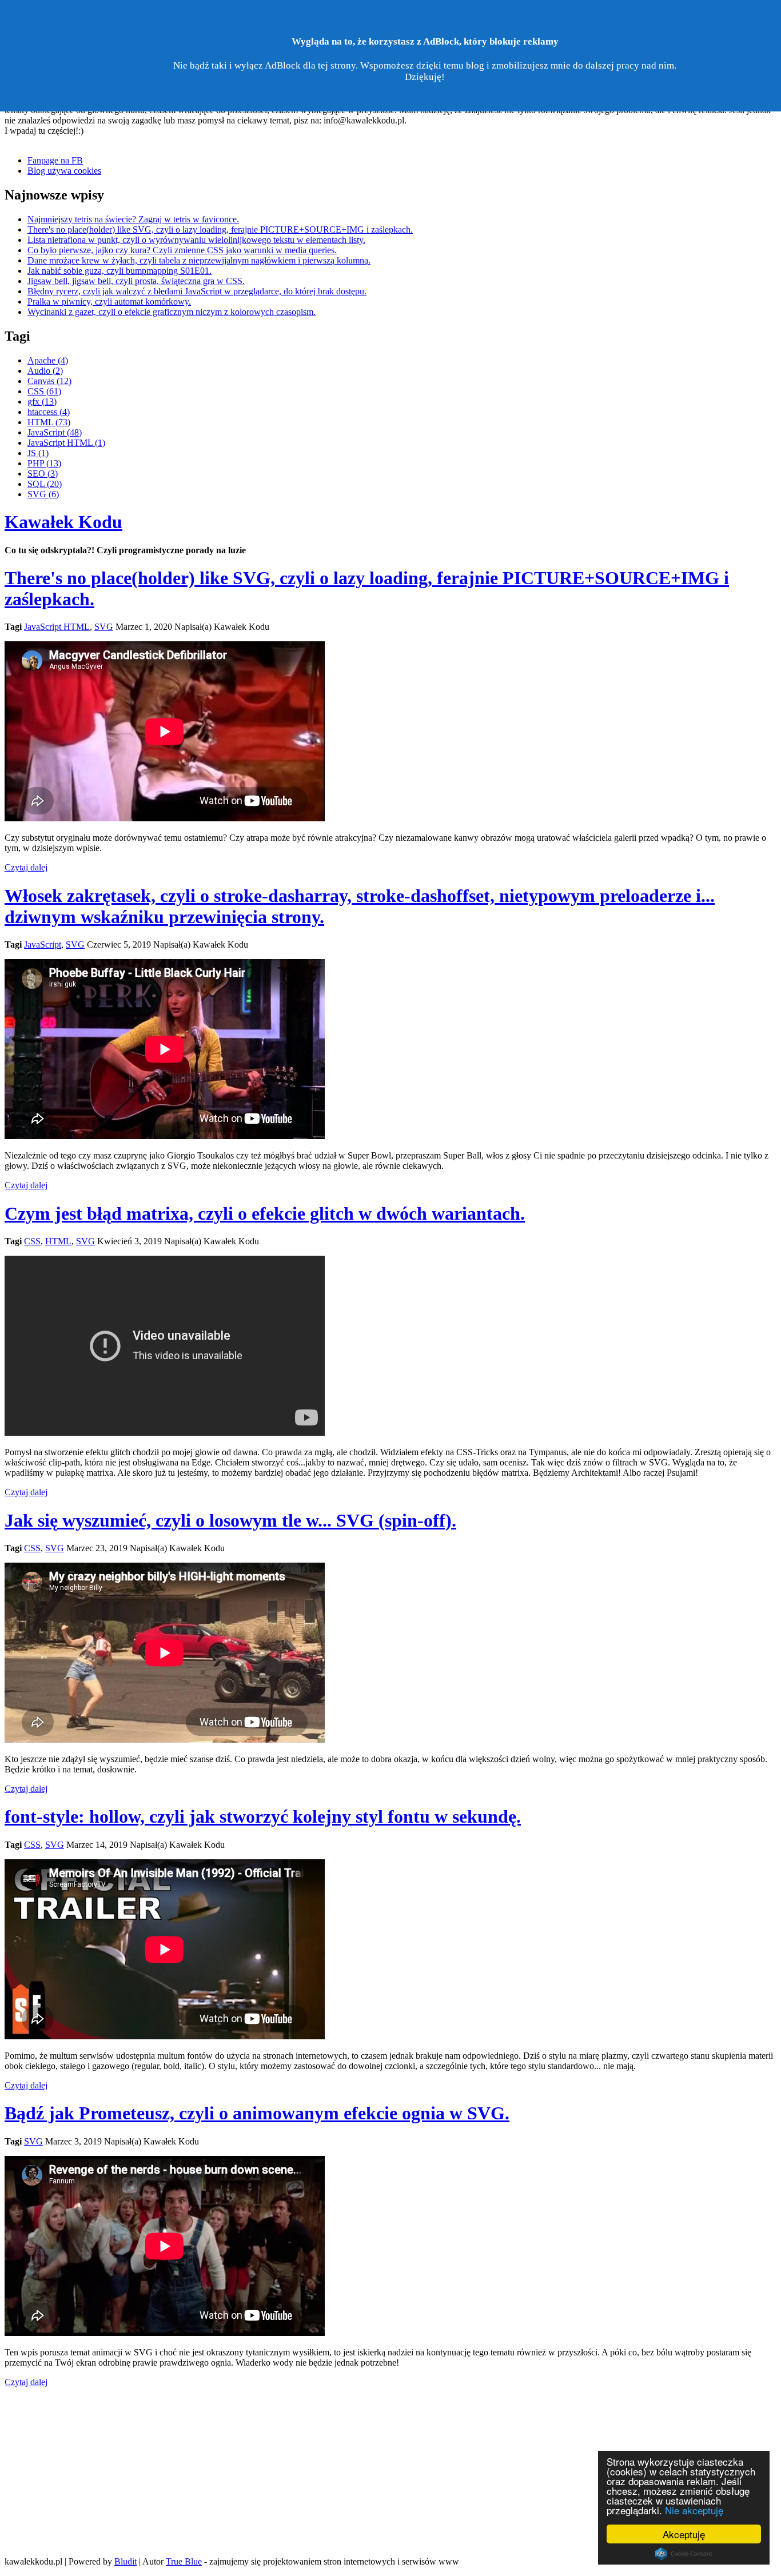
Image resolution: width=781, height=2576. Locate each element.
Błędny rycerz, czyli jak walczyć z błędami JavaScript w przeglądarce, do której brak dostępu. (197, 291)
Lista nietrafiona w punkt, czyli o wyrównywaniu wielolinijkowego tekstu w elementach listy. (196, 240)
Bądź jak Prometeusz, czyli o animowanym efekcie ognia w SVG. (257, 2113)
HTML (58, 1241)
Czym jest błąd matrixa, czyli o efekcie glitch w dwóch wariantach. (265, 1213)
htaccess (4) (49, 412)
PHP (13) (44, 463)
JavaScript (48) (55, 432)
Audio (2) (45, 371)
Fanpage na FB (55, 160)
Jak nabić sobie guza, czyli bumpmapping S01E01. (119, 271)
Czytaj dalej (26, 867)
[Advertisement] (390, 2467)
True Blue (184, 2561)
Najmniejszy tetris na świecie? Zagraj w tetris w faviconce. (133, 219)
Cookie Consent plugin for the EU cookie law (684, 2554)
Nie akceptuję (694, 2510)
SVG (104, 627)
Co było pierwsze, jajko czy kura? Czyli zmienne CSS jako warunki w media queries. (182, 250)
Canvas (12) (49, 381)
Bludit (125, 2561)
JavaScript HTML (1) (66, 443)
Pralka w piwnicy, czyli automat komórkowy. (109, 301)
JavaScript (43, 944)
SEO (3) (43, 474)
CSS (32, 1241)
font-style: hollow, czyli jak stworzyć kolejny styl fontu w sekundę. (263, 1816)
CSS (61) (44, 391)
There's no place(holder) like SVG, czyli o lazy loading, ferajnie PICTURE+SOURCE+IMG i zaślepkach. (220, 229)
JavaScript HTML (57, 627)
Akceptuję (684, 2534)
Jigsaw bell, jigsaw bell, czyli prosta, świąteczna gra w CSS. (136, 281)
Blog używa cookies (64, 171)
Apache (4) (48, 360)
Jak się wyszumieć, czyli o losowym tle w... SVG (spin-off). (230, 1520)
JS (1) (38, 453)
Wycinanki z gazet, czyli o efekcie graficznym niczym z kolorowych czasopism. (172, 312)
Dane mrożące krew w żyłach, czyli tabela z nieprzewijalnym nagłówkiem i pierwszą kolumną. (199, 260)
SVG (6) (43, 494)
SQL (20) (45, 484)
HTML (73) (49, 422)
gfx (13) (42, 402)
